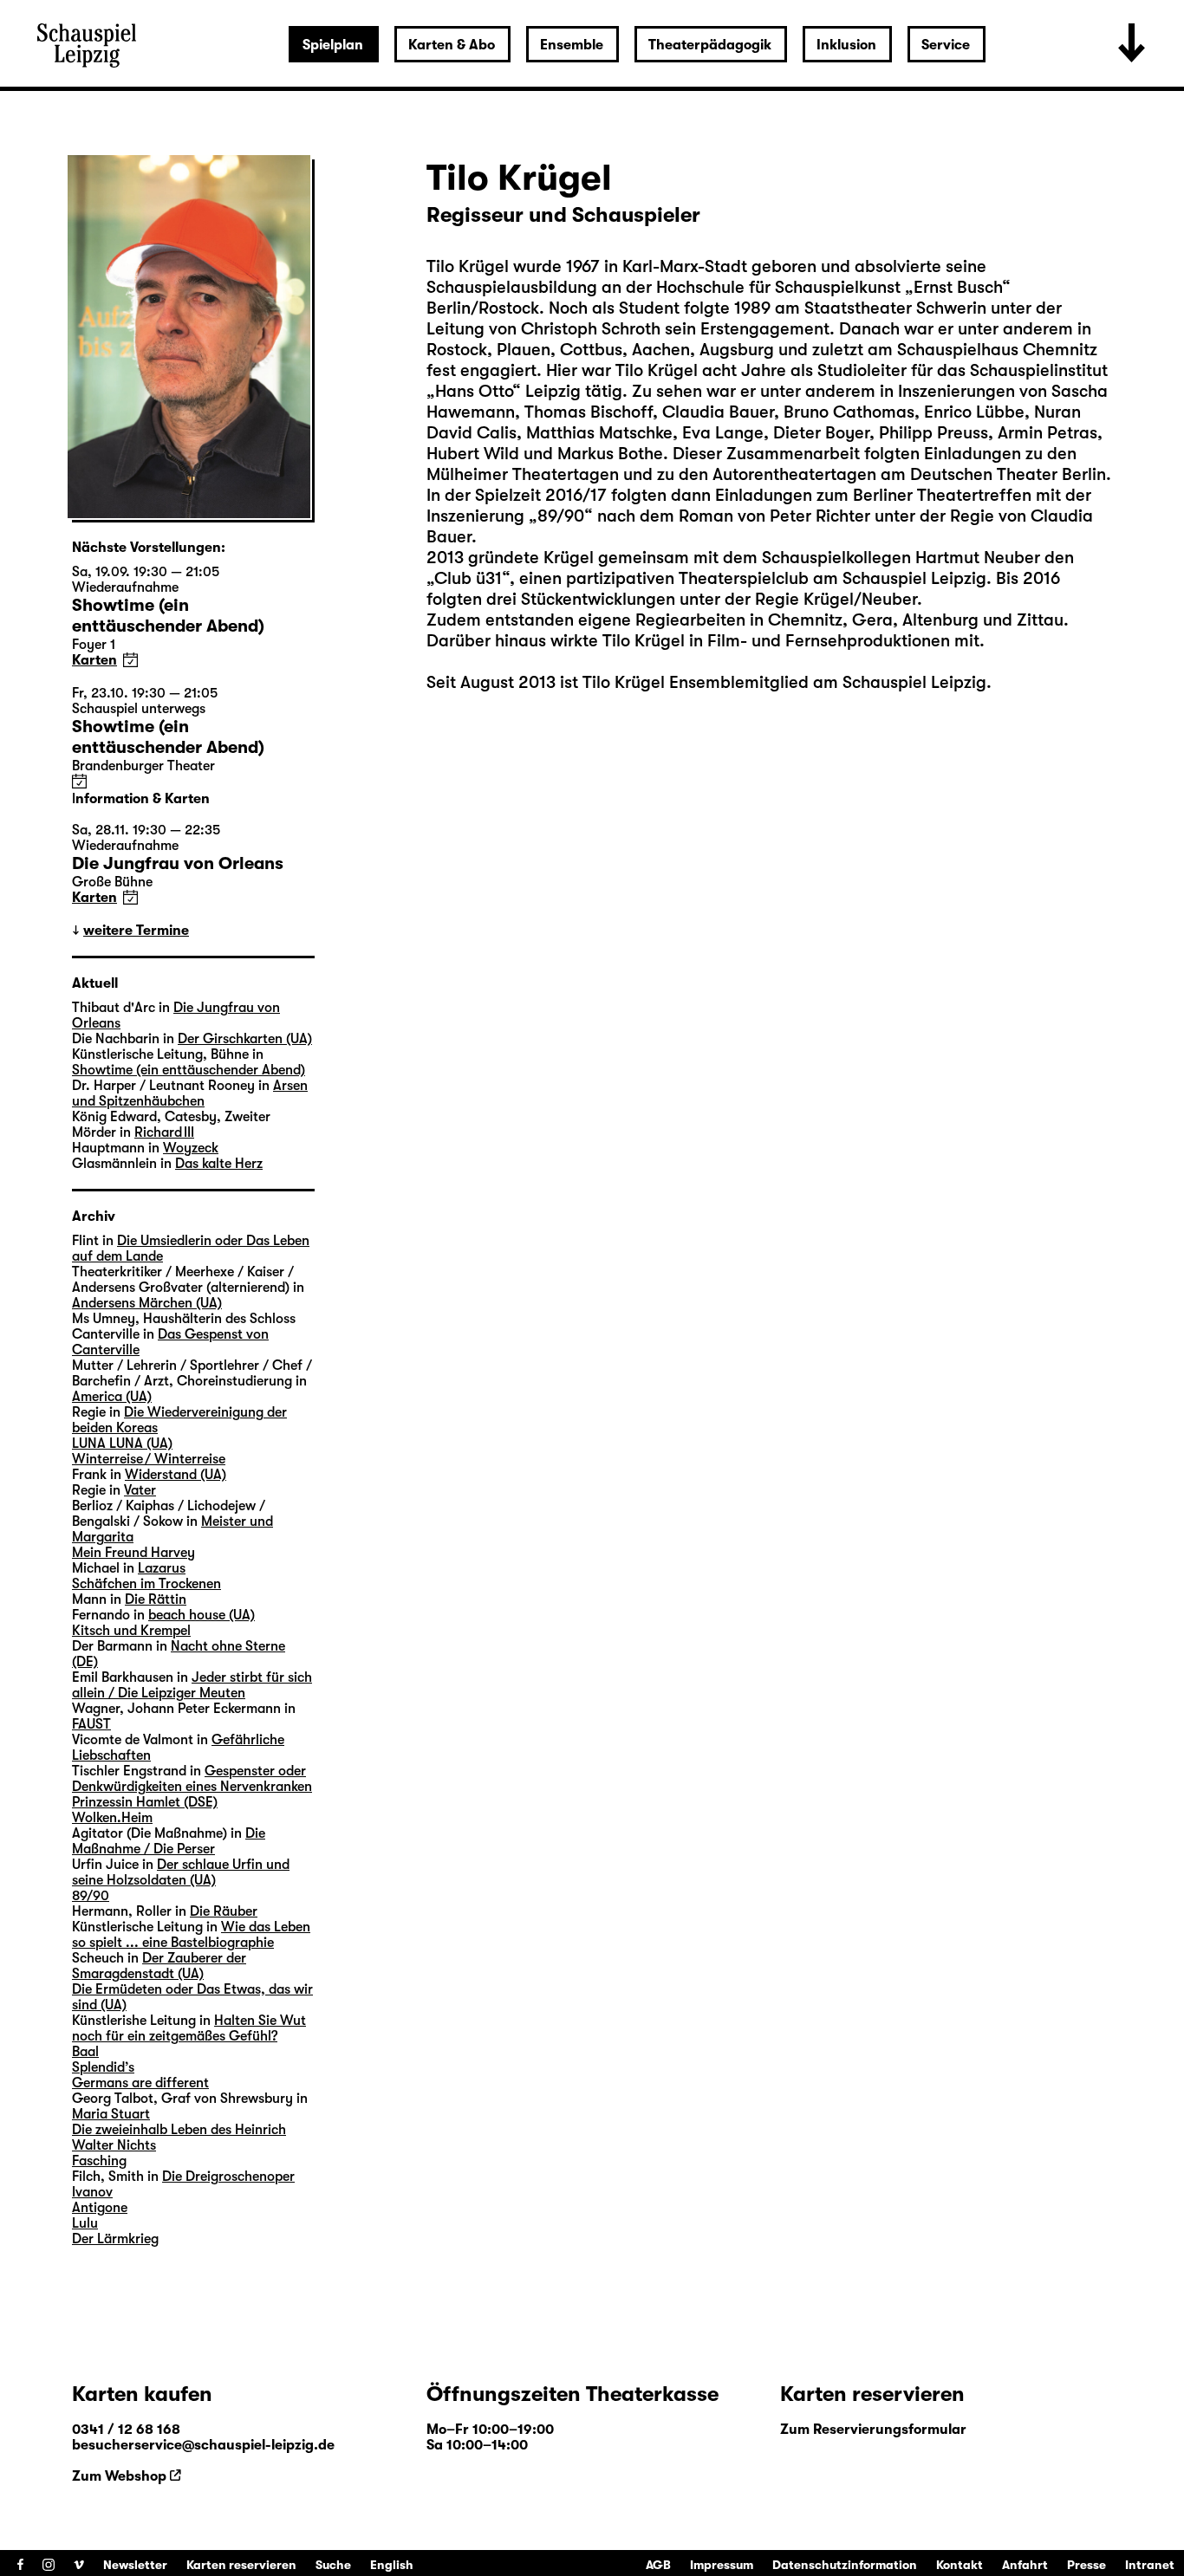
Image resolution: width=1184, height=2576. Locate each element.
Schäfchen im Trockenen (146, 1584)
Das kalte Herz (219, 1164)
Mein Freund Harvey (133, 1553)
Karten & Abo (452, 45)
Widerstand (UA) (176, 1475)
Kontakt (960, 2565)
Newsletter (135, 2565)
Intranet (1150, 2565)
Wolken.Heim (112, 1818)
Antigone (100, 2208)
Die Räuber (224, 1911)
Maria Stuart (111, 2114)
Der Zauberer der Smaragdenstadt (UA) (159, 1966)
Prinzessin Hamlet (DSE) (145, 1802)
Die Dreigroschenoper (228, 2177)
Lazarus (162, 1568)
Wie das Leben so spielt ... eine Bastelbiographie (191, 1935)
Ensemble (572, 45)
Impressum (722, 2565)
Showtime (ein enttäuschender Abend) (189, 1070)
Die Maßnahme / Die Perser (169, 1841)
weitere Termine (136, 931)
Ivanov (92, 2192)
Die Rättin (156, 1599)
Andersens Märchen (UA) (147, 1303)
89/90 (91, 1896)
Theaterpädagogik (710, 45)
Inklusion (846, 45)
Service (946, 45)
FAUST (91, 1724)
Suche (333, 2565)
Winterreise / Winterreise (149, 1459)
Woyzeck (191, 1148)
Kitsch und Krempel (131, 1631)
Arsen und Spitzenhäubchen (190, 1093)
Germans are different (140, 2083)
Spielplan (333, 45)
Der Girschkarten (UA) (245, 1039)
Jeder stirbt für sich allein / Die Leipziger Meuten (192, 1685)
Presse (1086, 2565)
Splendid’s (103, 2067)
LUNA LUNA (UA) (122, 1444)
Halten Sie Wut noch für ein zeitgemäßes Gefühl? (189, 2028)
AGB (658, 2565)
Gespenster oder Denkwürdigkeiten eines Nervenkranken (192, 1779)
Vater (140, 1490)
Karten (94, 660)
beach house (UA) (202, 1615)
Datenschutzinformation (845, 2565)
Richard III (164, 1132)
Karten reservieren (241, 2565)
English (392, 2565)
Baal (85, 2052)
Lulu (85, 2223)
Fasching (99, 2161)
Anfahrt (1025, 2565)
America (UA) (112, 1397)
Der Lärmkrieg (115, 2239)
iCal (130, 660)
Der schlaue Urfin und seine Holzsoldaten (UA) (181, 1872)
